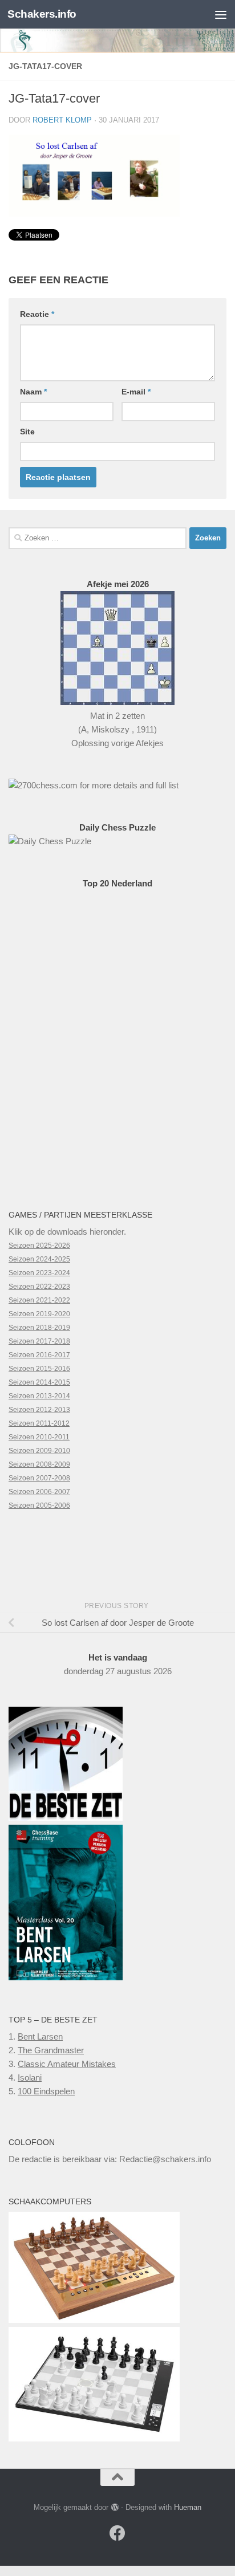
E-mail (136, 392)
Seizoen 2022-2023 (39, 1287)
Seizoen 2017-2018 (39, 1341)
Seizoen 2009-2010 (39, 1451)
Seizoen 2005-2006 (39, 1505)
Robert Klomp (62, 120)
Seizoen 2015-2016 (39, 1369)
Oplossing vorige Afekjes (117, 743)
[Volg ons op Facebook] (117, 2533)
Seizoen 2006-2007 (39, 1492)
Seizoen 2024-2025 (39, 1259)
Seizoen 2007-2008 (39, 1478)
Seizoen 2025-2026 (39, 1246)
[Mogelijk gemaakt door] (114, 2507)
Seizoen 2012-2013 (39, 1410)
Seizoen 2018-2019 (39, 1328)
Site (27, 432)
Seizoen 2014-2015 (39, 1382)
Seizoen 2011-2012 (39, 1423)
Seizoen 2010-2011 (39, 1437)
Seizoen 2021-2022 (39, 1300)
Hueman (188, 2507)
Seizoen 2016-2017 (39, 1355)
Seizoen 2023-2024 (39, 1273)
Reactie (37, 314)
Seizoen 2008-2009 (39, 1464)
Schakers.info (42, 14)
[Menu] (221, 14)
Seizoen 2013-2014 (39, 1396)
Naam (33, 392)
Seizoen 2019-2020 (39, 1314)
